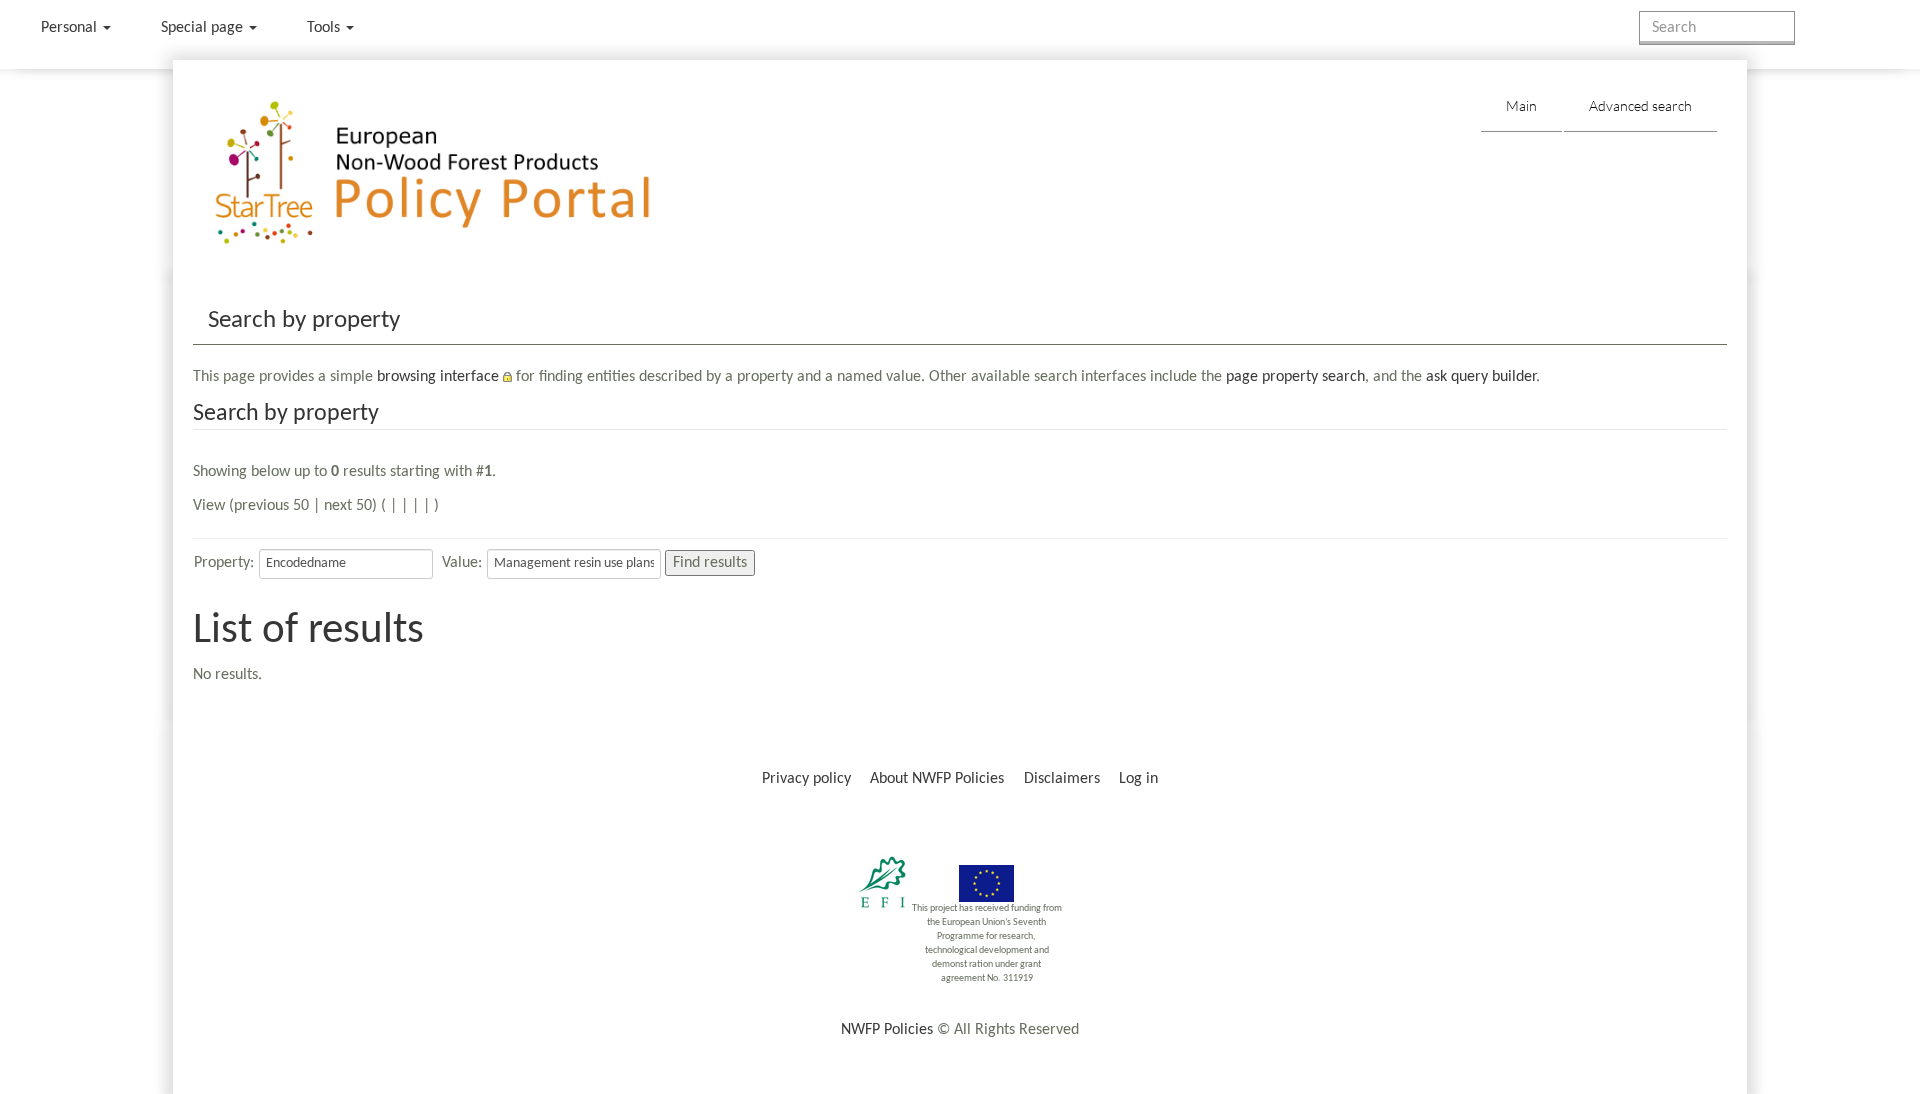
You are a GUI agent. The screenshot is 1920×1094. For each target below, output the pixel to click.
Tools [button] (325, 28)
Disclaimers (1062, 779)
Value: (462, 563)
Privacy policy (806, 779)
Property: (224, 563)
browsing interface (438, 377)
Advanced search (1640, 105)
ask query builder (1481, 377)
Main (1521, 105)
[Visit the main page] (461, 173)
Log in (1138, 779)
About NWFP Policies (937, 779)
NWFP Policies (887, 1030)
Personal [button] (71, 28)
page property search (1295, 377)
